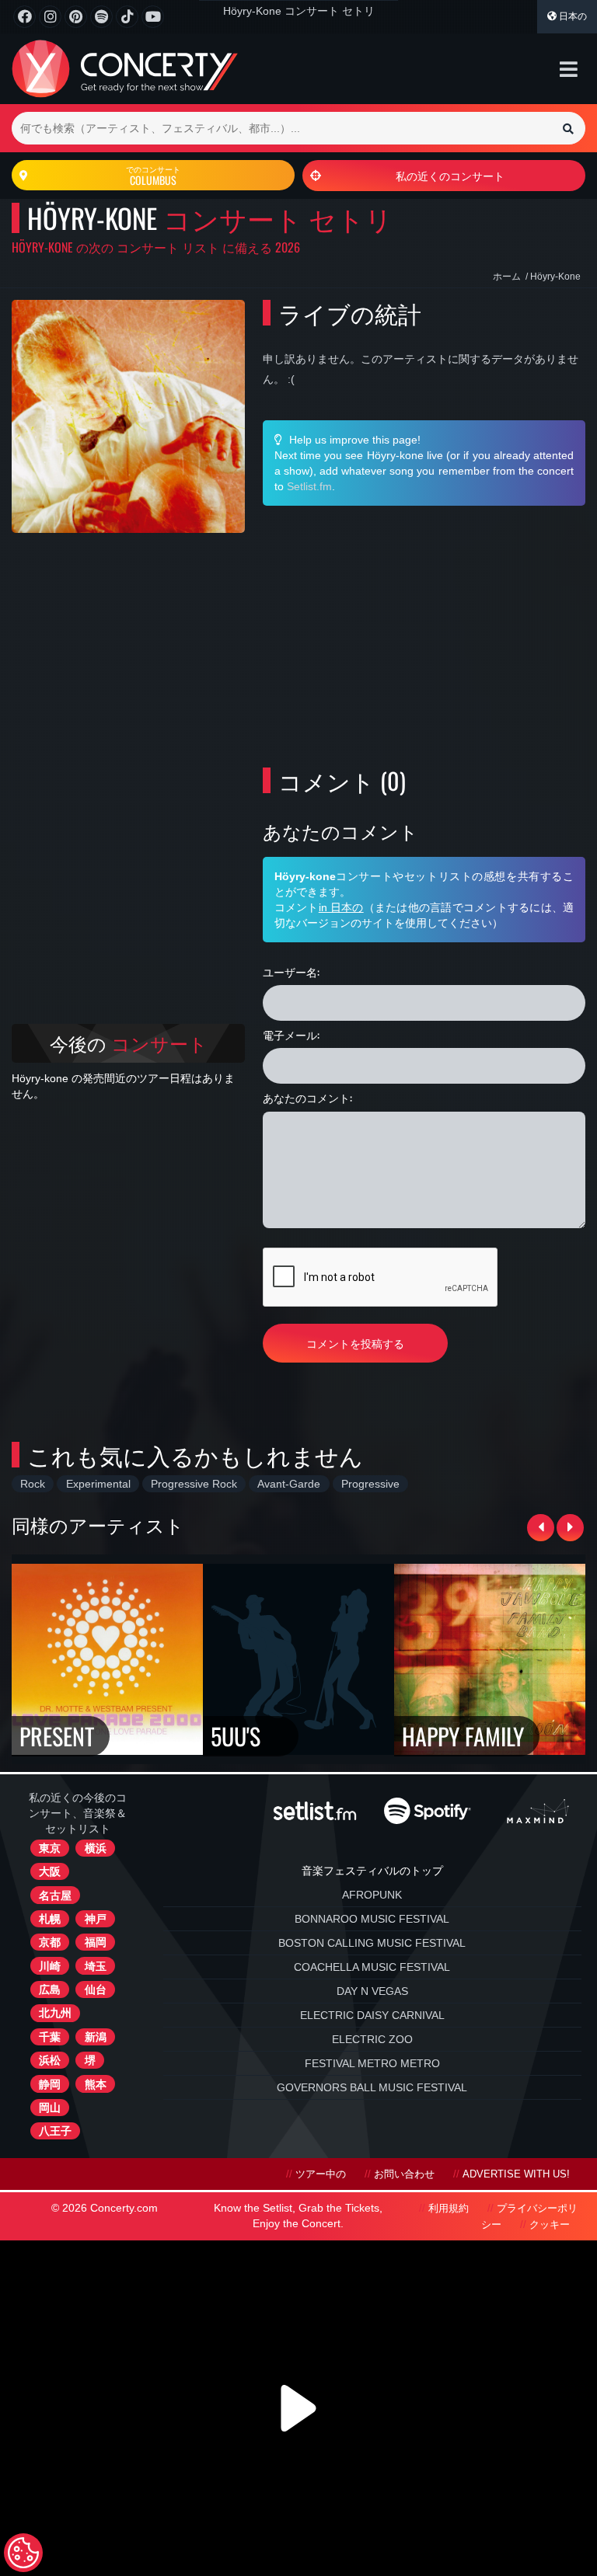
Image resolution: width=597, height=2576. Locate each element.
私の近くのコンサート (450, 175)
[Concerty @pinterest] (76, 17)
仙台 (96, 1989)
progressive (370, 1484)
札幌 (50, 1919)
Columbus (153, 176)
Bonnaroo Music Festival (372, 1919)
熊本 (96, 2084)
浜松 (50, 2060)
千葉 (50, 2037)
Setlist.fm (309, 486)
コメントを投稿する (355, 1343)
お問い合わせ (404, 2174)
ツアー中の (321, 2174)
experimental (98, 1484)
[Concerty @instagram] (50, 17)
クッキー (550, 2225)
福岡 (96, 1942)
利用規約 (449, 2209)
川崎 (50, 1966)
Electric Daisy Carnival (372, 2015)
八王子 (55, 2131)
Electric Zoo (372, 2039)
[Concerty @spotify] (101, 17)
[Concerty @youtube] (153, 17)
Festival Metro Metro (372, 2063)
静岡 (50, 2084)
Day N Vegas (372, 1991)
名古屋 (55, 1895)
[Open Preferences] (23, 2553)
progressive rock (194, 1484)
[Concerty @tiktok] (127, 17)
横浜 (96, 1848)
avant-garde (289, 1484)
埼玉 (96, 1966)
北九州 (55, 2013)
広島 (50, 1989)
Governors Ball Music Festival (372, 2087)
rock (33, 1484)
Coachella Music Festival (372, 1967)
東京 (50, 1848)
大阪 (50, 1871)
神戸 (96, 1919)
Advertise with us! (516, 2174)
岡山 (50, 2108)
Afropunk (372, 1895)
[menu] (569, 69)
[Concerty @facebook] (24, 17)
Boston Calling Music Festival (372, 1943)
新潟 (96, 2037)
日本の (572, 16)
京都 (50, 1942)
